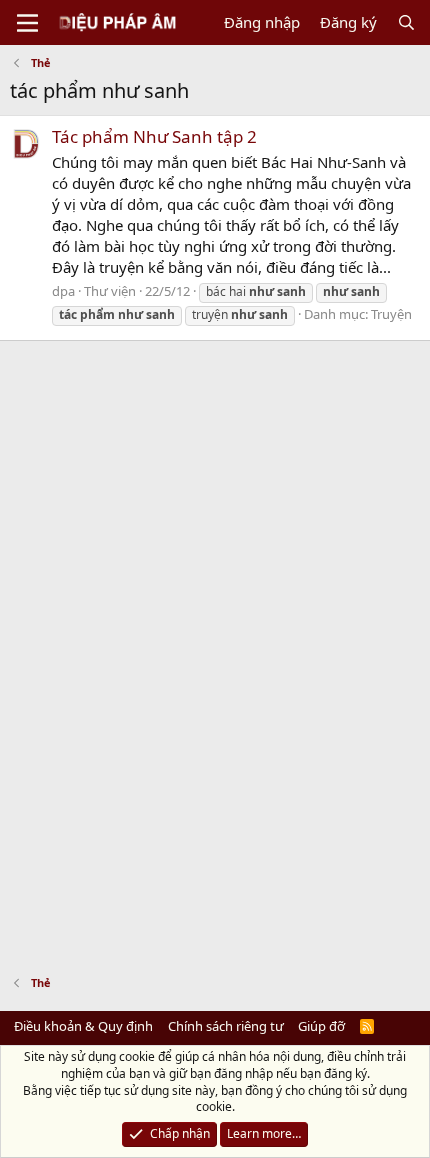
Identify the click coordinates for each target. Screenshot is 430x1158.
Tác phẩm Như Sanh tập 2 (154, 136)
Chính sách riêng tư (226, 1026)
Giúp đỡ (321, 1026)
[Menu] (27, 23)
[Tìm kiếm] (406, 22)
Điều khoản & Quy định (83, 1026)
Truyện (391, 314)
